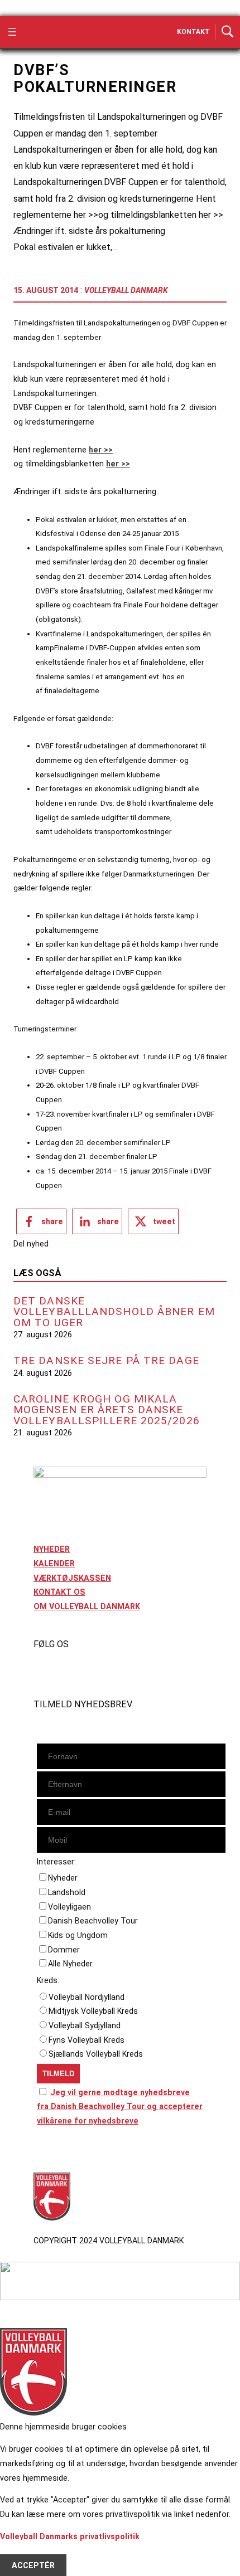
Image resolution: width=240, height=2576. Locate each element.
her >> (101, 450)
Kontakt (193, 32)
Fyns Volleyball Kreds (87, 2040)
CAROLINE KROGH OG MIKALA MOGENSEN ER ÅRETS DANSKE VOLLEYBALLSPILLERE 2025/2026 (107, 1410)
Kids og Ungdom (78, 1935)
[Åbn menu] (12, 32)
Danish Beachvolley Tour (93, 1921)
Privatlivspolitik (64, 2152)
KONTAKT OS (59, 1592)
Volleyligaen (69, 1907)
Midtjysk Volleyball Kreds (93, 2011)
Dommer (64, 1950)
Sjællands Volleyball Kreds (96, 2054)
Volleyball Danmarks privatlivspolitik (70, 2536)
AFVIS (23, 2551)
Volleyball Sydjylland (85, 2025)
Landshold (67, 1892)
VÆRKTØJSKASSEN (72, 1578)
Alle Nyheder (70, 1964)
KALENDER (54, 1564)
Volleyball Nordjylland (87, 1997)
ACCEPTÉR (33, 2565)
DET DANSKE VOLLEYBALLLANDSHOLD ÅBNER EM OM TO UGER (114, 1312)
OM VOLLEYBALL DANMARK (87, 1606)
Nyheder (63, 1878)
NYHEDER (52, 1549)
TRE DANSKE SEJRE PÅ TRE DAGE (106, 1360)
